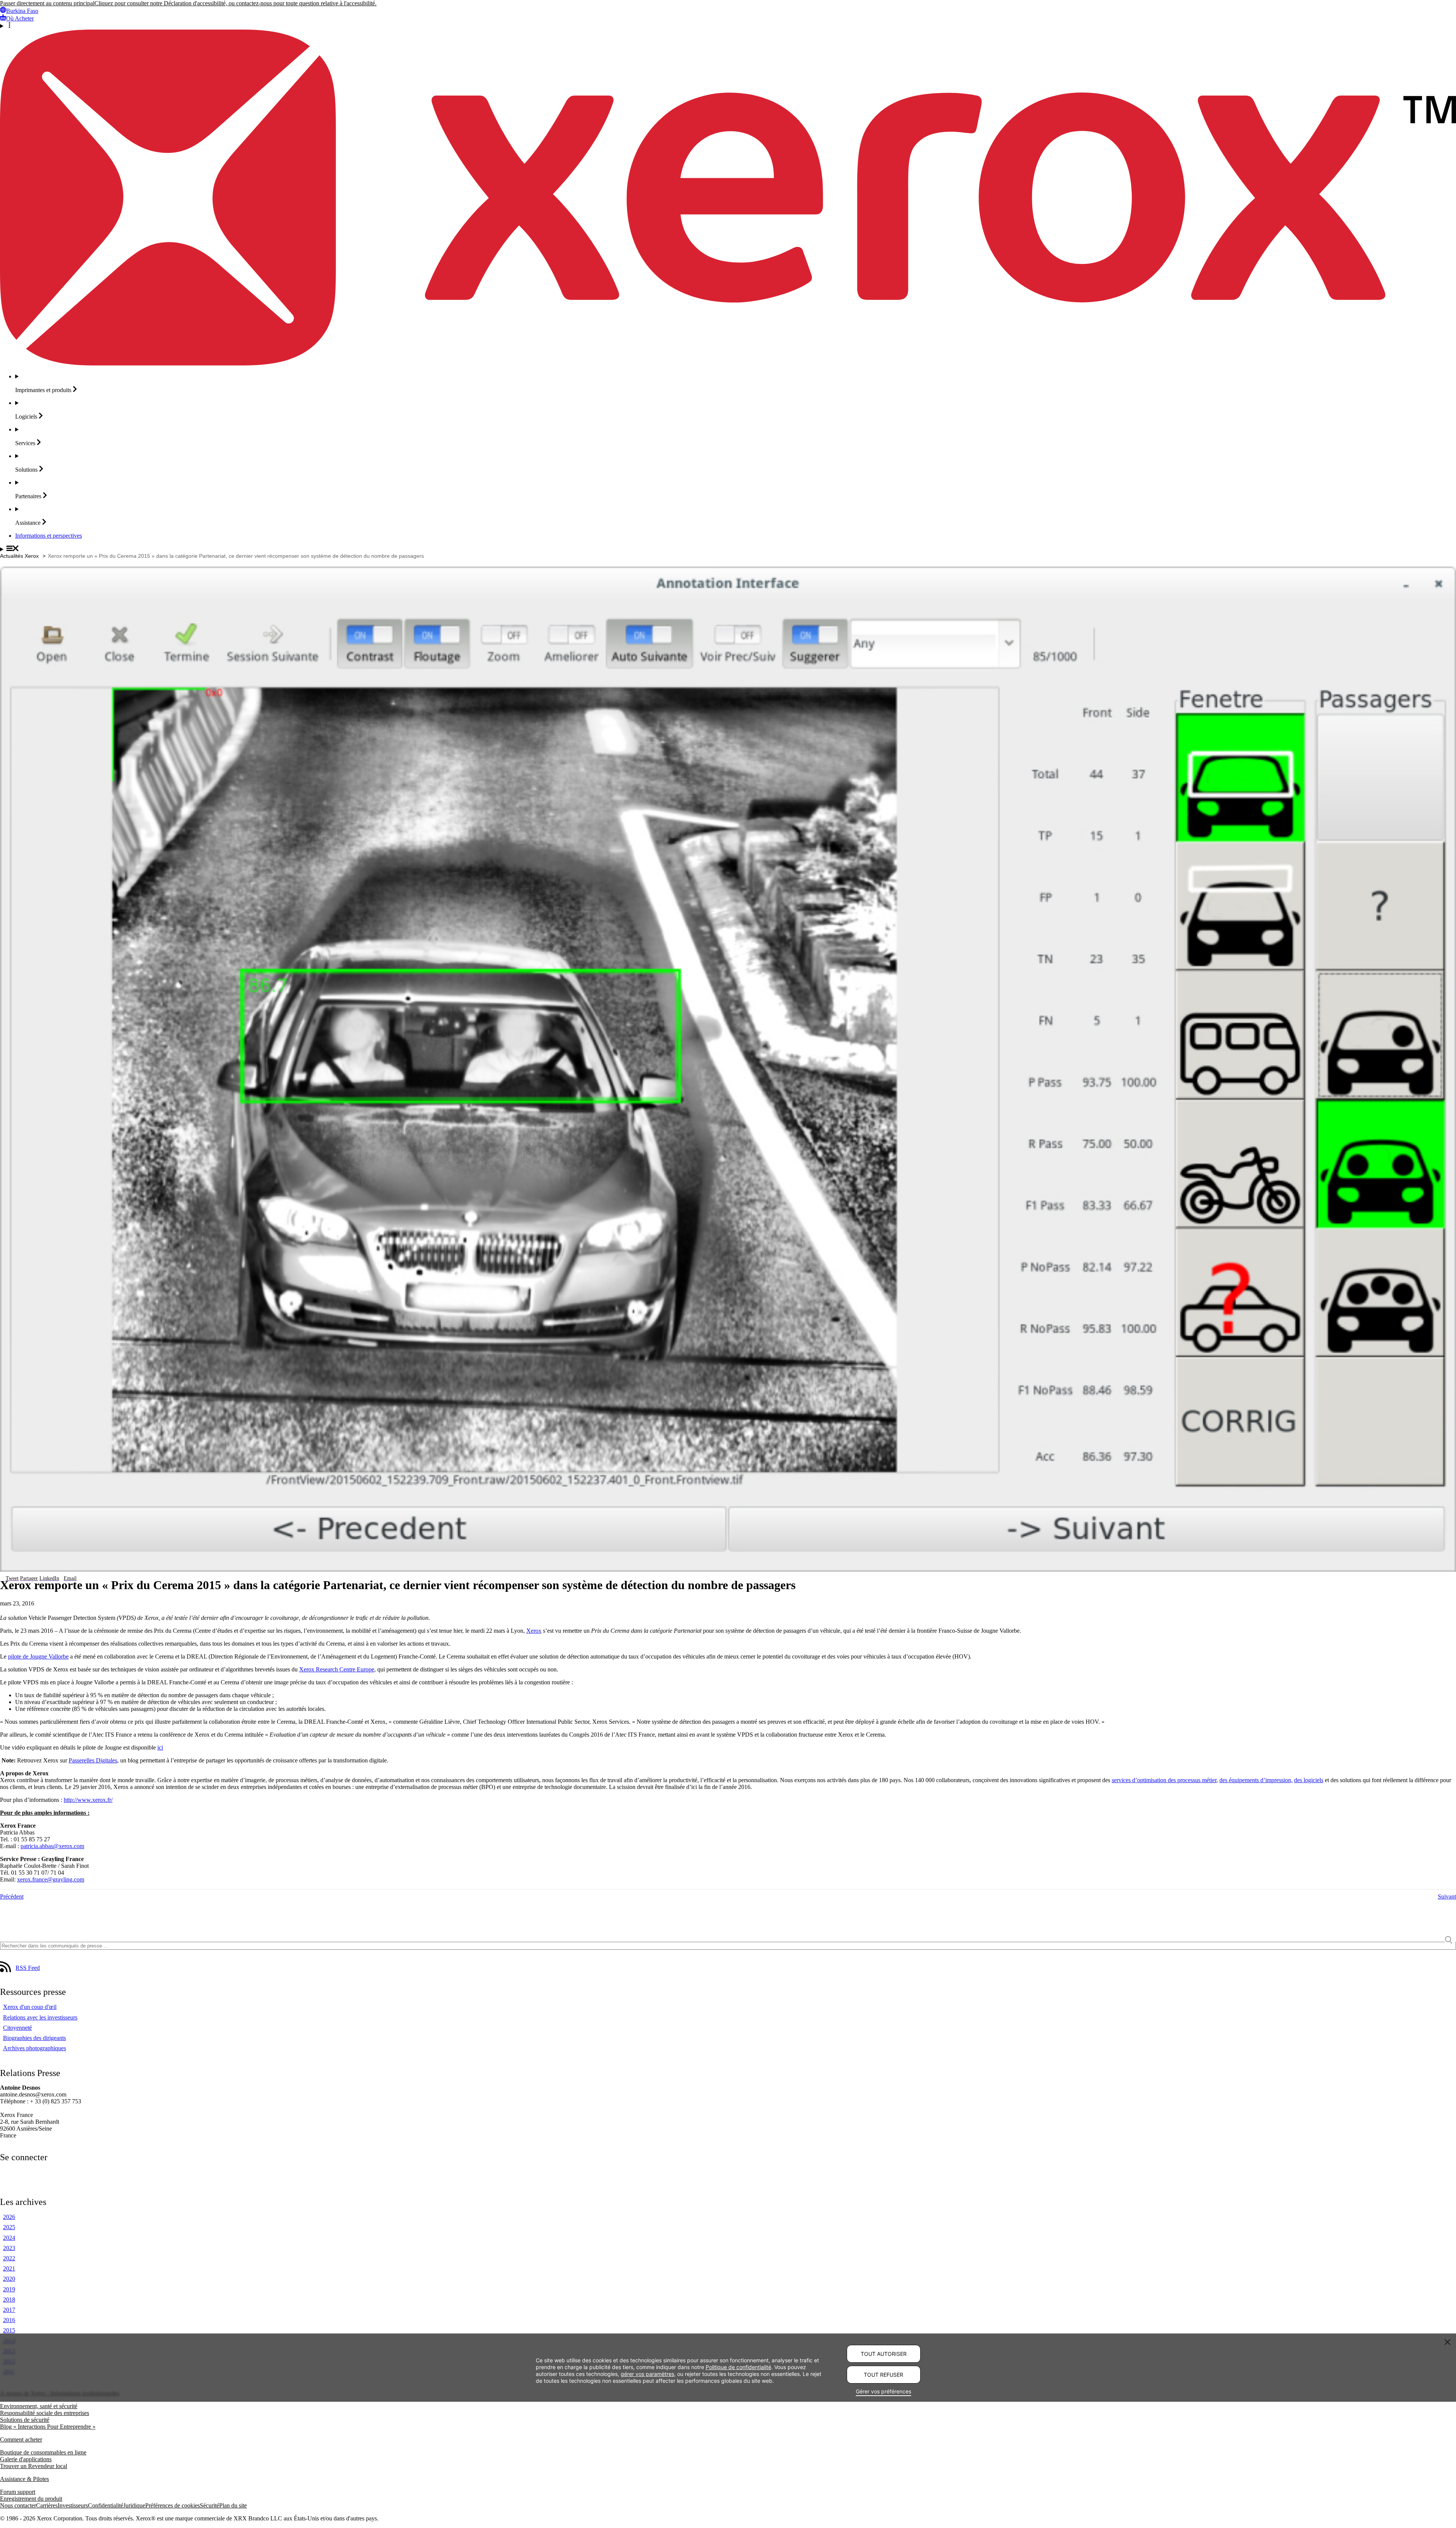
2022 (9, 2258)
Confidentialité (106, 2505)
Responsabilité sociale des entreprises (45, 2413)
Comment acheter (21, 2439)
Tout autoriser (884, 2354)
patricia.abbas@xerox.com (52, 1846)
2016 (9, 2320)
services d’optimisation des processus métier (1164, 1780)
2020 (9, 2279)
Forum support (18, 2492)
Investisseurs (73, 2505)
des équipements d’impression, (1256, 1780)
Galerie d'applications (26, 2459)
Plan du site (233, 2505)
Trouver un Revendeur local (34, 2466)
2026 (9, 2217)
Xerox (534, 1631)
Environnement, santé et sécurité (39, 2406)
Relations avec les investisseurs (40, 2017)
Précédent (12, 1896)
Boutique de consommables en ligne (43, 2452)
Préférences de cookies (173, 2505)
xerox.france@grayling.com (51, 1879)
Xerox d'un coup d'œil (30, 2007)
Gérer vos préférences (883, 2391)
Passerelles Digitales (93, 1760)
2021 (9, 2268)
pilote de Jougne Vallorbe (38, 1656)
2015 (9, 2330)
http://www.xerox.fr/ (88, 1800)
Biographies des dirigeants (35, 2038)
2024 (9, 2238)
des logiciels (1309, 1780)
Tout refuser (883, 2375)
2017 (9, 2310)
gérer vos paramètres (647, 2373)
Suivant (1447, 1896)
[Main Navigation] (728, 549)
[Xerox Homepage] (728, 363)
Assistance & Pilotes (24, 2479)
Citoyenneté (17, 2028)
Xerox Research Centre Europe (337, 1669)
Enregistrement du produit (31, 2499)
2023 (9, 2248)
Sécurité (209, 2505)
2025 (9, 2227)
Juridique (134, 2505)
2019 (9, 2289)
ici (160, 1747)
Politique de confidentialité (738, 2367)
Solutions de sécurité (25, 2420)
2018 (9, 2300)
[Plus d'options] (728, 26)
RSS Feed (28, 1968)
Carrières (47, 2505)
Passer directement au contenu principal (47, 3)
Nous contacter (18, 2505)
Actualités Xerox (19, 556)
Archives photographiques (35, 2048)
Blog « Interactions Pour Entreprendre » (48, 2427)
